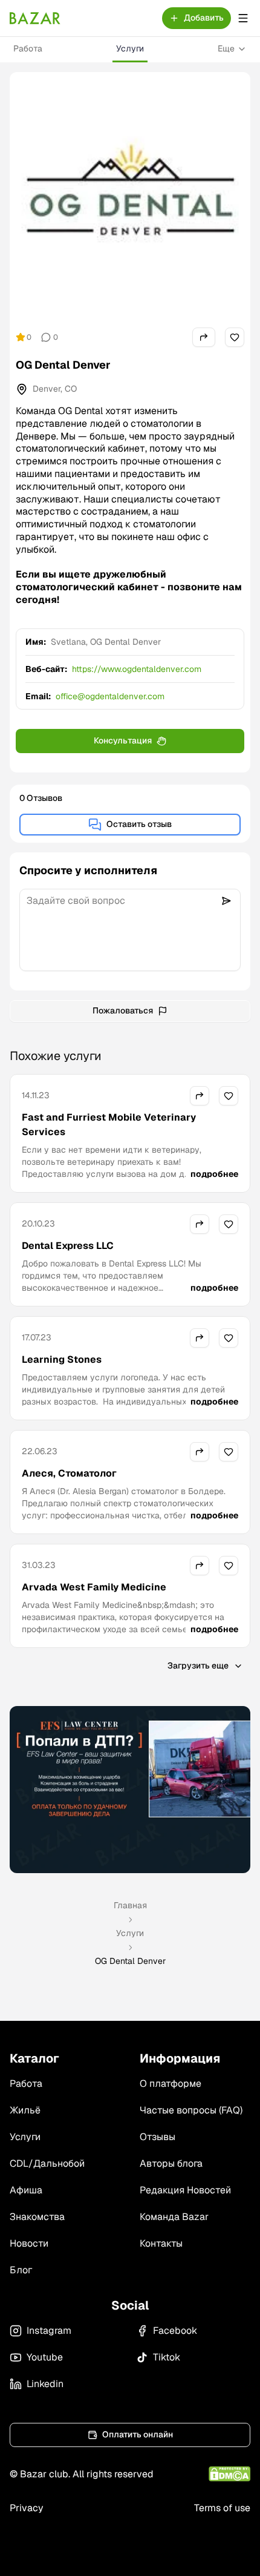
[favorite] (235, 337)
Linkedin (45, 2384)
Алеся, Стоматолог (69, 1473)
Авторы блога (171, 2163)
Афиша (26, 2190)
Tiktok (167, 2357)
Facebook (175, 2331)
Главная (130, 1905)
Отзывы (158, 2137)
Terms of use (222, 2508)
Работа (28, 48)
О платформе (171, 2084)
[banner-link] (130, 1790)
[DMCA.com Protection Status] (229, 2474)
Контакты (161, 2243)
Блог (21, 2270)
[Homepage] (35, 18)
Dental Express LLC (68, 1246)
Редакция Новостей (185, 2190)
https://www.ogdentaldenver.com (137, 669)
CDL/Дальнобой (47, 2163)
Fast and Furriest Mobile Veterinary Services (109, 1125)
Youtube (45, 2357)
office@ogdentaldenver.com (110, 696)
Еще (226, 48)
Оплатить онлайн (138, 2434)
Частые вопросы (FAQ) (191, 2110)
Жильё (25, 2110)
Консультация (123, 740)
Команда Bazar (174, 2217)
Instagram (49, 2331)
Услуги (130, 48)
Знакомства (37, 2217)
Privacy (27, 2508)
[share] (204, 337)
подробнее (214, 1174)
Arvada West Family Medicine (94, 1587)
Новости (29, 2243)
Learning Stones (62, 1359)
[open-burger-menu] (243, 18)
